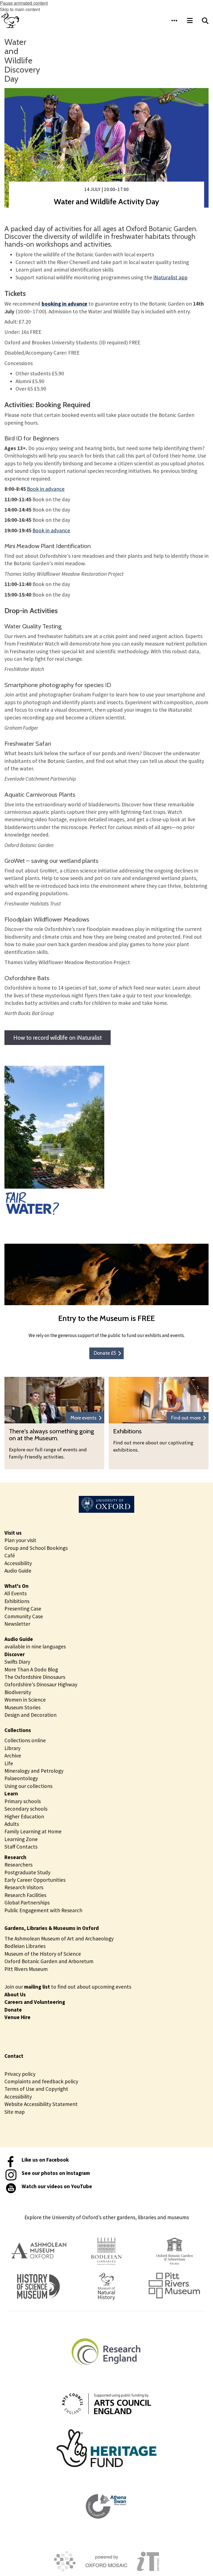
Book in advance (46, 489)
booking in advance (64, 304)
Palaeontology (21, 1778)
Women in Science (25, 1700)
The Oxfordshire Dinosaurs (35, 1677)
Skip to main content (20, 9)
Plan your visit (20, 1540)
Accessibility (18, 1563)
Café (10, 1555)
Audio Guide (18, 1571)
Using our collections (28, 1786)
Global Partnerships (27, 1903)
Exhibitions (17, 1601)
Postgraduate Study (27, 1872)
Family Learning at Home (33, 1831)
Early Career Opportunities (35, 1880)
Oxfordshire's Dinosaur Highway (41, 1684)
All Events (16, 1593)
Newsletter (17, 1624)
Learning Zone (21, 1839)
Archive (13, 1756)
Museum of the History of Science (43, 1954)
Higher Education (24, 1816)
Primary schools (23, 1801)
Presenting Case (23, 1609)
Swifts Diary (17, 1662)
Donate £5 (105, 1353)
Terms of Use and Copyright (36, 2089)
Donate (13, 2010)
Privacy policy (20, 2074)
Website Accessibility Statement (41, 2104)
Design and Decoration (31, 1715)
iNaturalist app (170, 277)
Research (15, 1857)
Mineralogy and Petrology (34, 1771)
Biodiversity (18, 1692)
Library (12, 1748)
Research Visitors (24, 1887)
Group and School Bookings (36, 1548)
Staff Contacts (21, 1847)
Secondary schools (26, 1809)
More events (83, 1418)
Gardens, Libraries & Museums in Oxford (52, 1928)
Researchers (18, 1865)
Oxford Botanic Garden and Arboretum (49, 1961)
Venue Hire (17, 2017)
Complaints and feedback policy (41, 2081)
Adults (12, 1824)
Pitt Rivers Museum (26, 1969)
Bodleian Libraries (25, 1946)
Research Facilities (25, 1895)
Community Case (24, 1616)
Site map (15, 2112)
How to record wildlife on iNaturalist (58, 1038)
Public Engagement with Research (43, 1910)
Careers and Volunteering (35, 2002)
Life (9, 1763)
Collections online (25, 1740)
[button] (174, 20)
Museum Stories (22, 1707)
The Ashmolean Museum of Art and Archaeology (59, 1939)
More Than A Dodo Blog (31, 1669)
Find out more (186, 1418)
